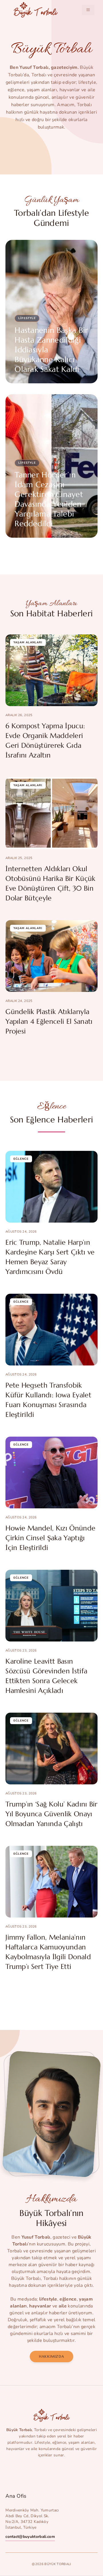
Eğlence (21, 1159)
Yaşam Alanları (28, 642)
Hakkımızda (51, 2356)
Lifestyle (27, 318)
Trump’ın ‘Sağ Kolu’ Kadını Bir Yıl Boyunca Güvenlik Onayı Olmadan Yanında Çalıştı (51, 1814)
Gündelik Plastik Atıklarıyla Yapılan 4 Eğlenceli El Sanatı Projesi (49, 1021)
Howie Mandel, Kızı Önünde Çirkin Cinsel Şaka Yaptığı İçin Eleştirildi (50, 1538)
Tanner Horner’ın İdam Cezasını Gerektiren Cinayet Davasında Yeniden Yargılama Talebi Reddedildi (49, 499)
